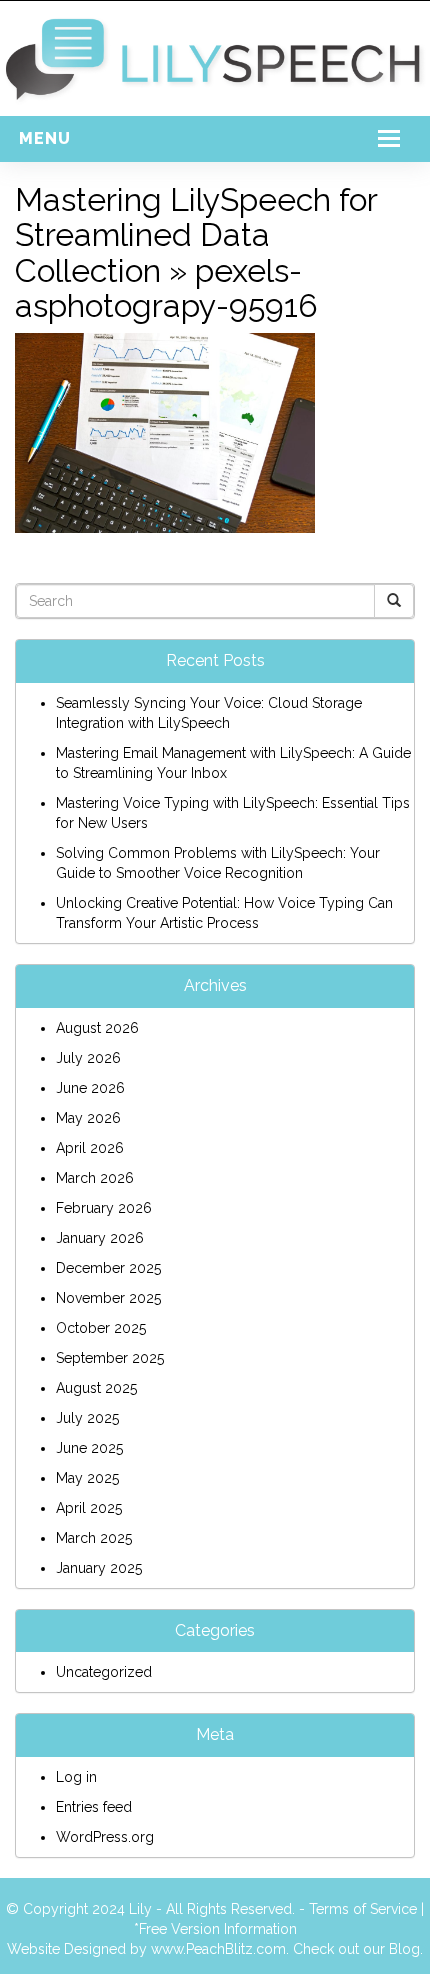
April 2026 (90, 1148)
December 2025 (108, 1268)
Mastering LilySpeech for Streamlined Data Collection (196, 234)
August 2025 (96, 1388)
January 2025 (99, 1568)
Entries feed (94, 1807)
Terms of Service (363, 1909)
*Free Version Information (215, 1929)
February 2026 (104, 1208)
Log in (76, 1777)
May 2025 (87, 1478)
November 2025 (108, 1298)
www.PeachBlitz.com (218, 1949)
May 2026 (88, 1118)
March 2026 (95, 1178)
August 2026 (97, 1028)
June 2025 (89, 1448)
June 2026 (90, 1088)
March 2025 (94, 1538)
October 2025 (101, 1328)
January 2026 (100, 1238)
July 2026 (88, 1058)
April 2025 (89, 1508)
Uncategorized (104, 1672)
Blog (404, 1949)
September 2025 (110, 1358)
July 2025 (87, 1418)
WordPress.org (105, 1837)
